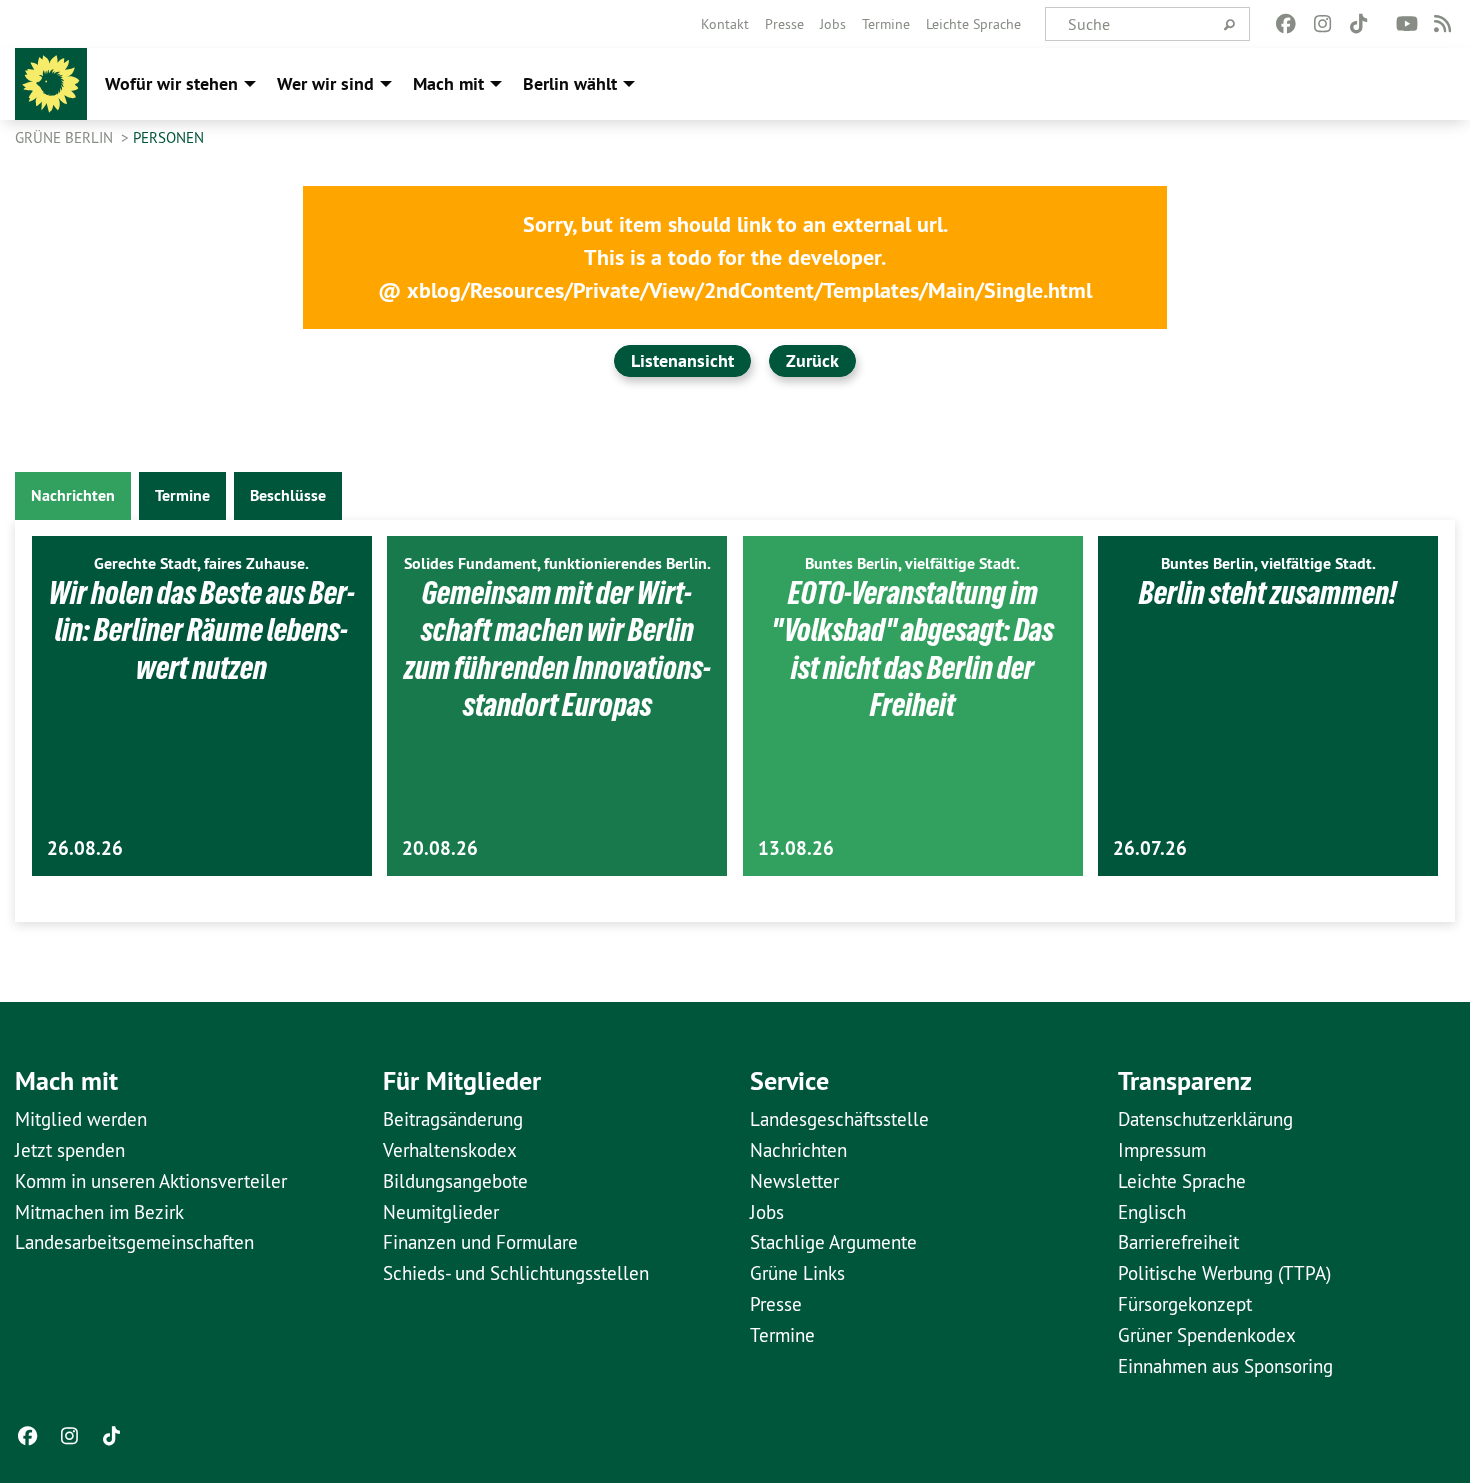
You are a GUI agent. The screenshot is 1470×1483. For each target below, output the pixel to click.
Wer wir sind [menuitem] (325, 83)
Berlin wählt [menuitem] (570, 83)
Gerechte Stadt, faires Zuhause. (201, 563)
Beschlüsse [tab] (288, 495)
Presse (784, 24)
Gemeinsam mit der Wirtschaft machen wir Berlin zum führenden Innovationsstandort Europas (557, 649)
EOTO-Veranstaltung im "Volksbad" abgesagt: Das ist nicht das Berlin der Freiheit (912, 649)
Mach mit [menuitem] (448, 83)
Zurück (812, 360)
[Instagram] (1322, 24)
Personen (168, 137)
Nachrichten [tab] (73, 495)
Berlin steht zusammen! (1268, 593)
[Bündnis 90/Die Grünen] (51, 84)
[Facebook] (1286, 24)
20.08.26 (440, 848)
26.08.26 (85, 848)
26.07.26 (1150, 848)
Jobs (833, 24)
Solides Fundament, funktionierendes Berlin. (557, 563)
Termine (886, 24)
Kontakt (725, 24)
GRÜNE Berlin (66, 137)
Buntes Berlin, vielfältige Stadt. (912, 563)
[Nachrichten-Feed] (1443, 24)
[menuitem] (725, 24)
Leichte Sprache (973, 24)
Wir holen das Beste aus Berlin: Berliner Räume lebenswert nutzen (202, 630)
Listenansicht (682, 360)
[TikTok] (1358, 24)
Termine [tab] (182, 495)
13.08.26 (796, 848)
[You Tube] (1406, 24)
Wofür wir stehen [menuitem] (171, 83)
